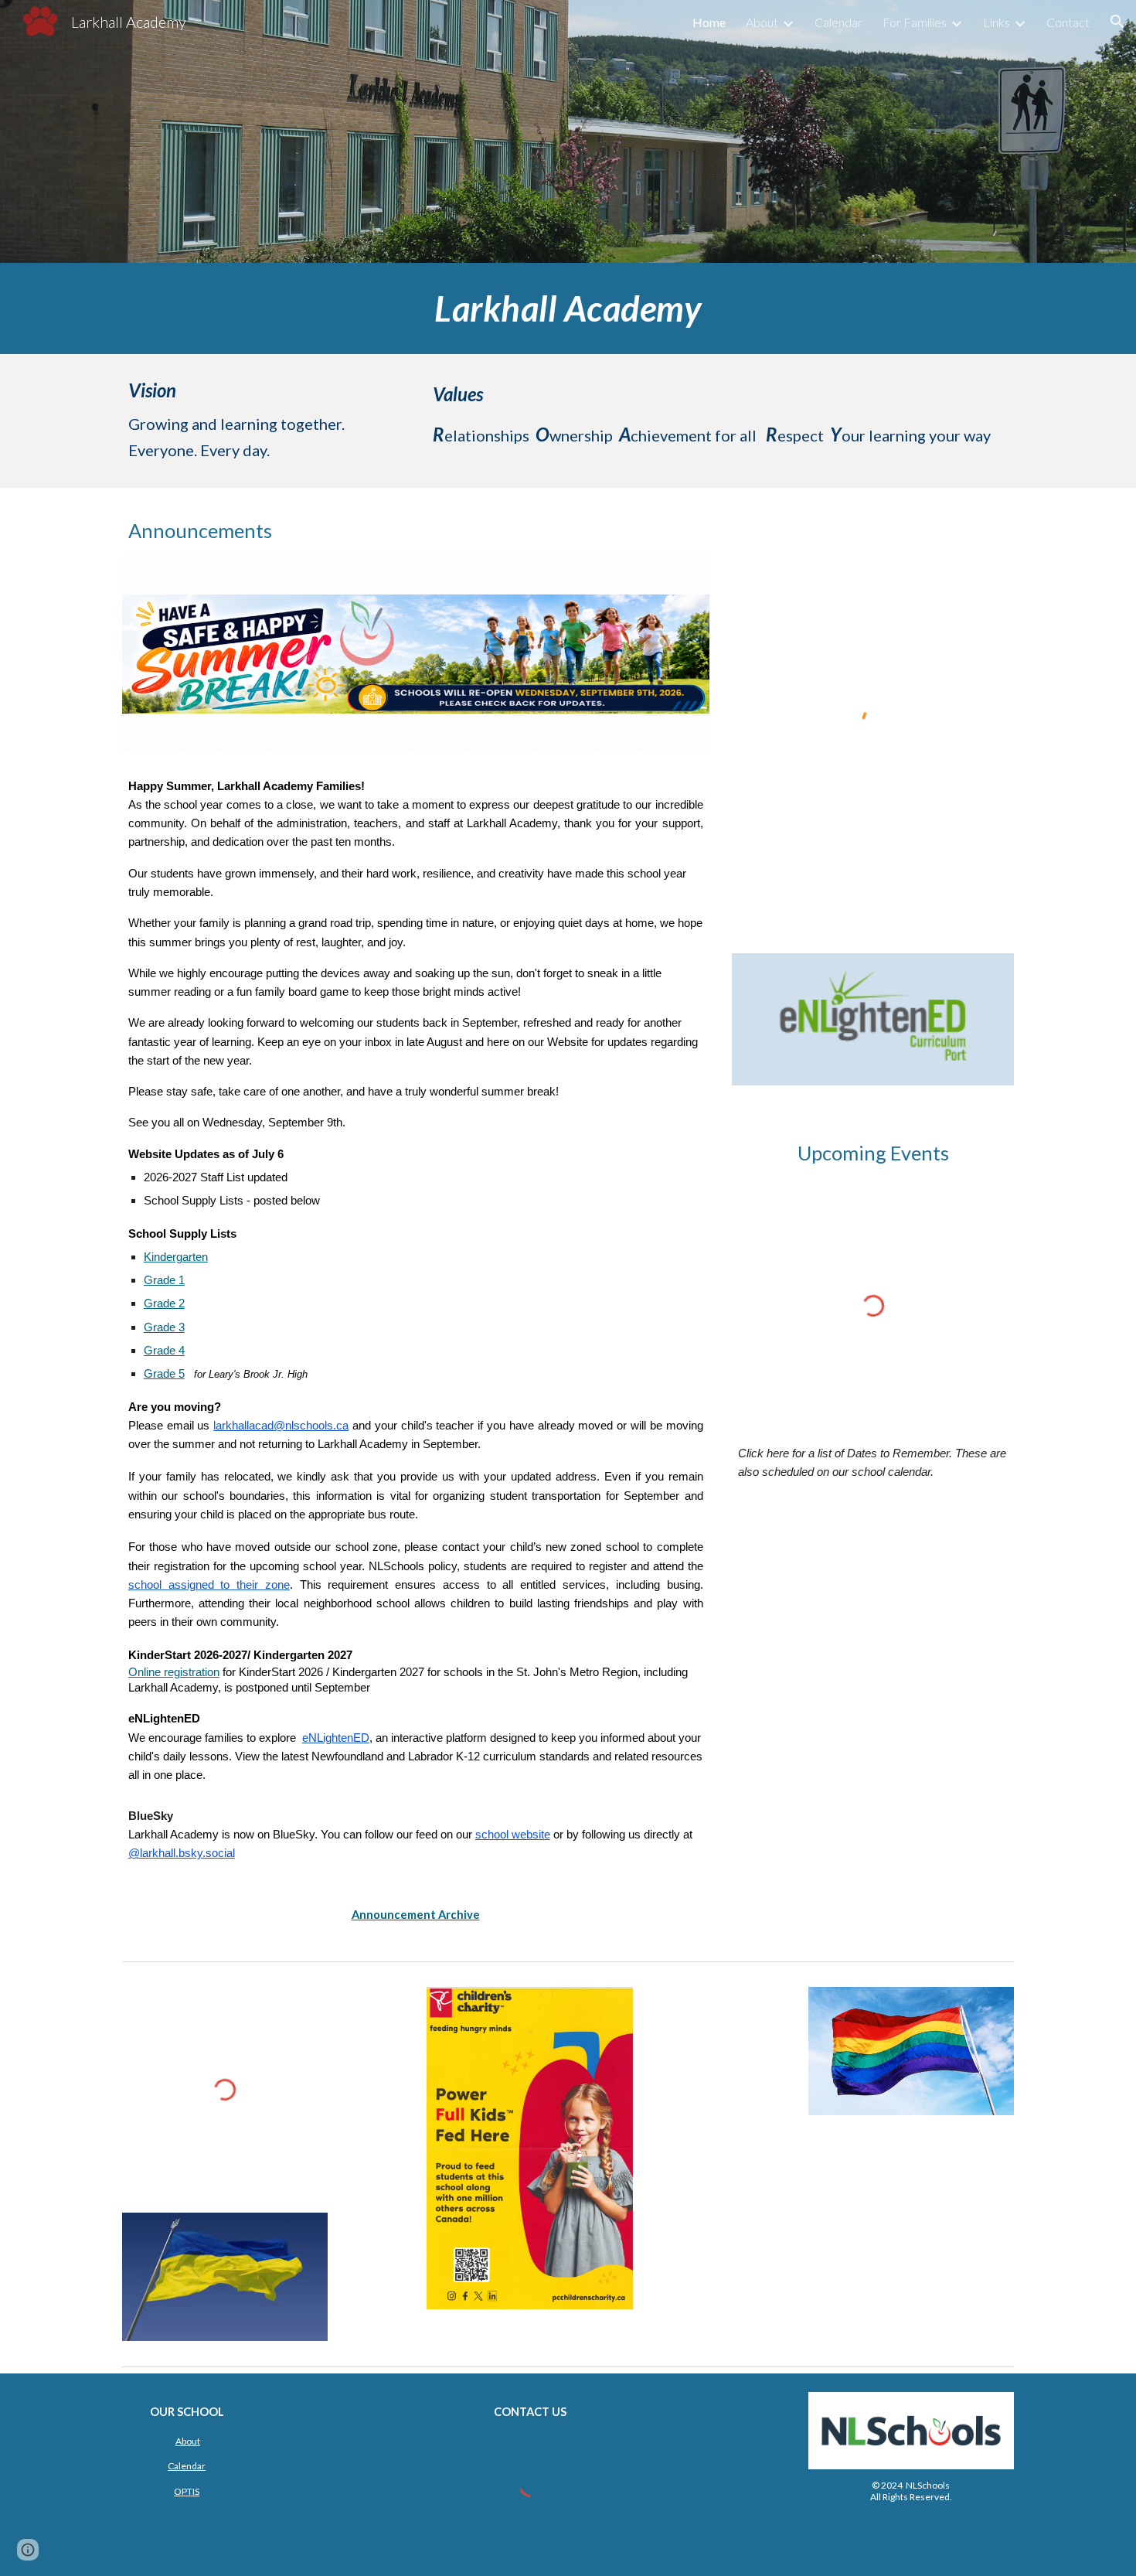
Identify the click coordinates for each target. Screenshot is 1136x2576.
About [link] (762, 22)
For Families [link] (915, 22)
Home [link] (709, 22)
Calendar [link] (838, 22)
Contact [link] (1068, 22)
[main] (568, 308)
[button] (1117, 22)
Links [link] (997, 22)
